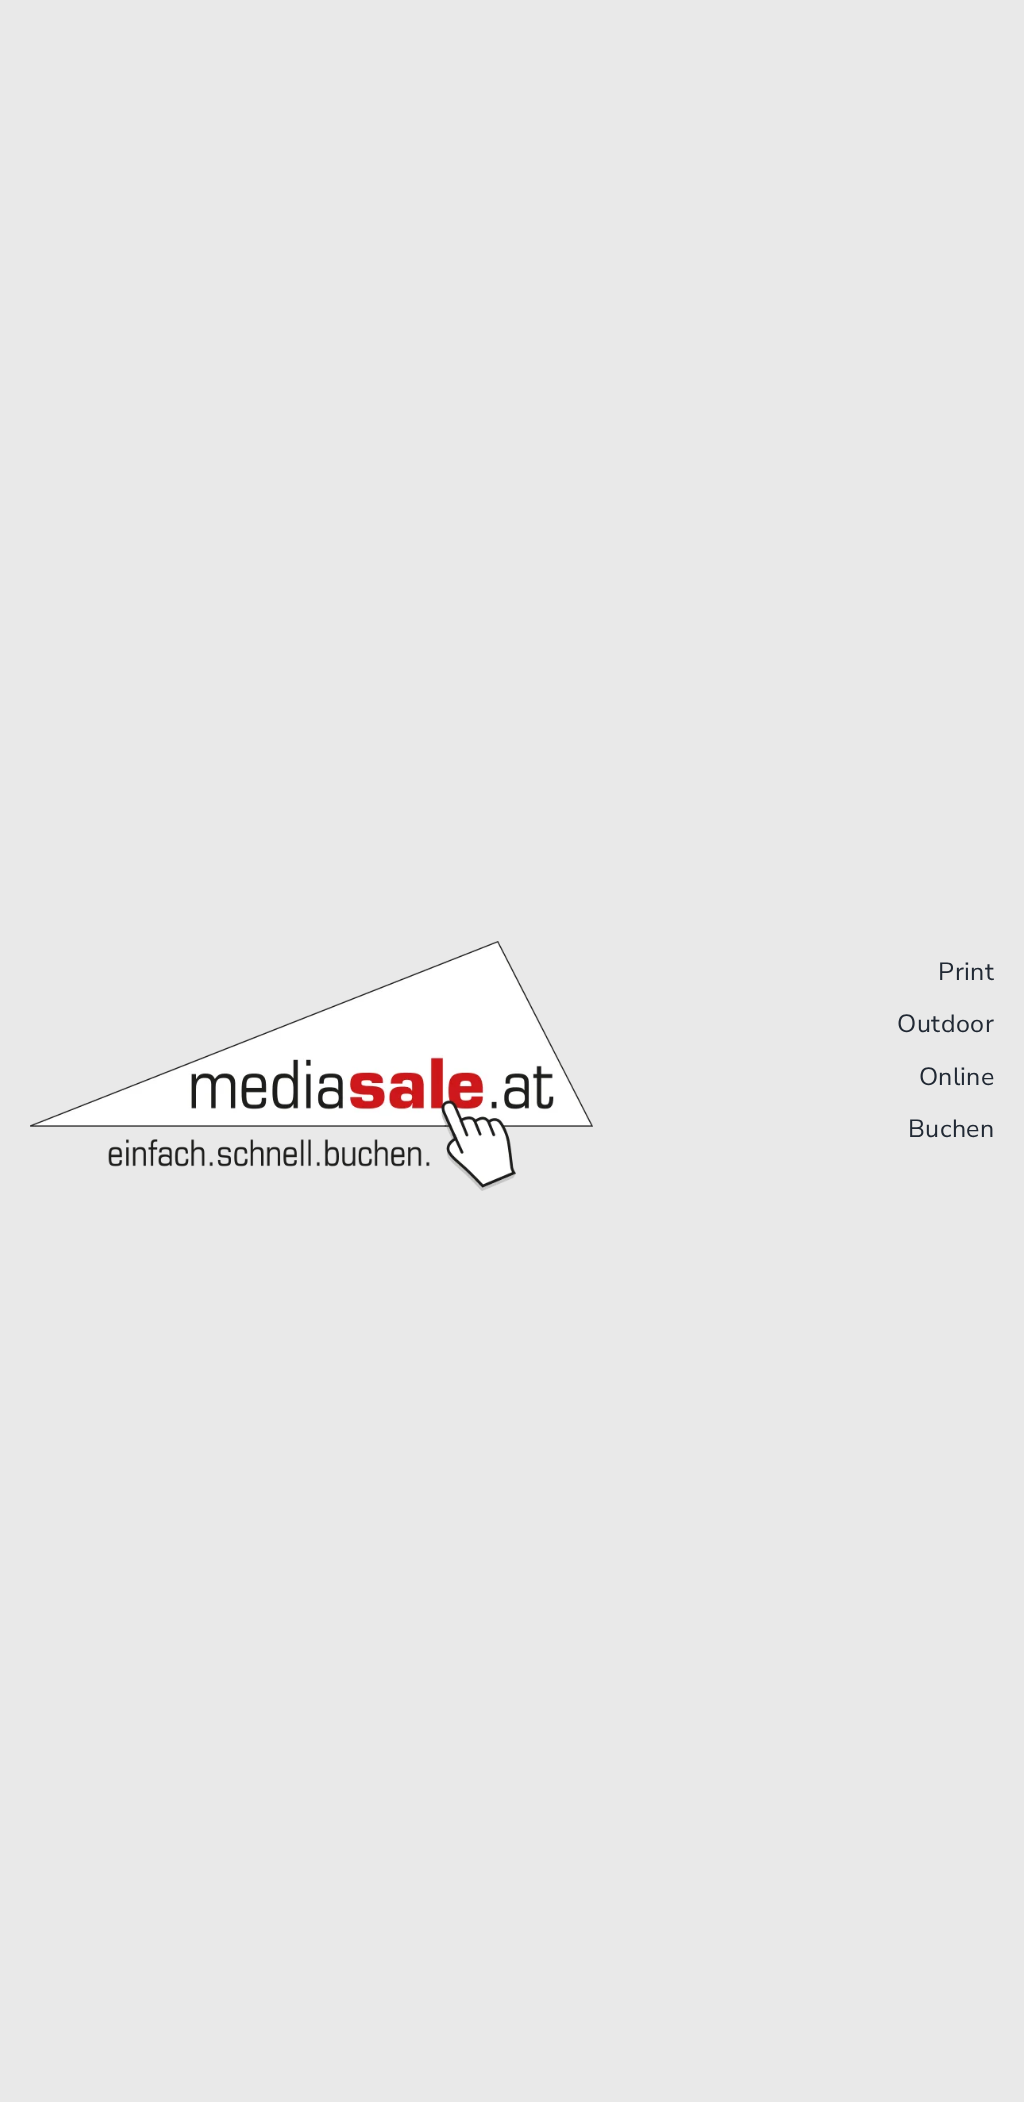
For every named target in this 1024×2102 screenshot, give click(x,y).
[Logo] (311, 949)
